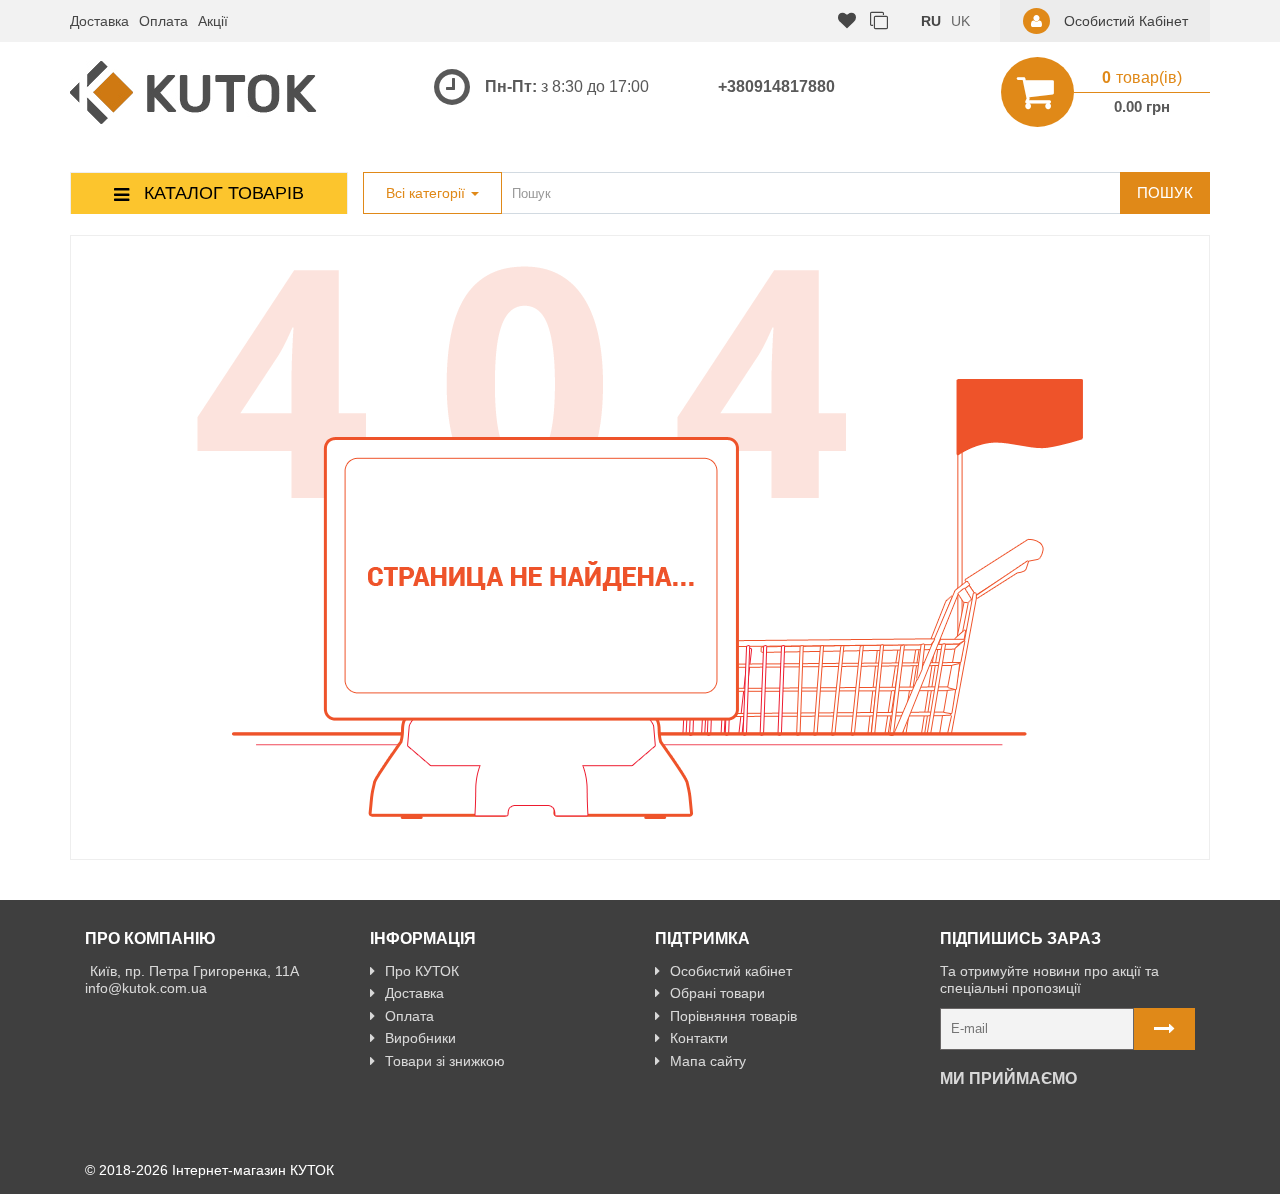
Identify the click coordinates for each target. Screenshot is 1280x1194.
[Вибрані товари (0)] (847, 21)
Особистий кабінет (731, 971)
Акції (213, 21)
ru (931, 21)
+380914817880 (776, 86)
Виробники (420, 1038)
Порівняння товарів (733, 1016)
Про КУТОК (422, 971)
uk (960, 21)
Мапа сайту (708, 1061)
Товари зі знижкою (445, 1061)
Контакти (699, 1038)
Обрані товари (717, 993)
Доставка (99, 21)
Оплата (163, 21)
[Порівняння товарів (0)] (879, 21)
